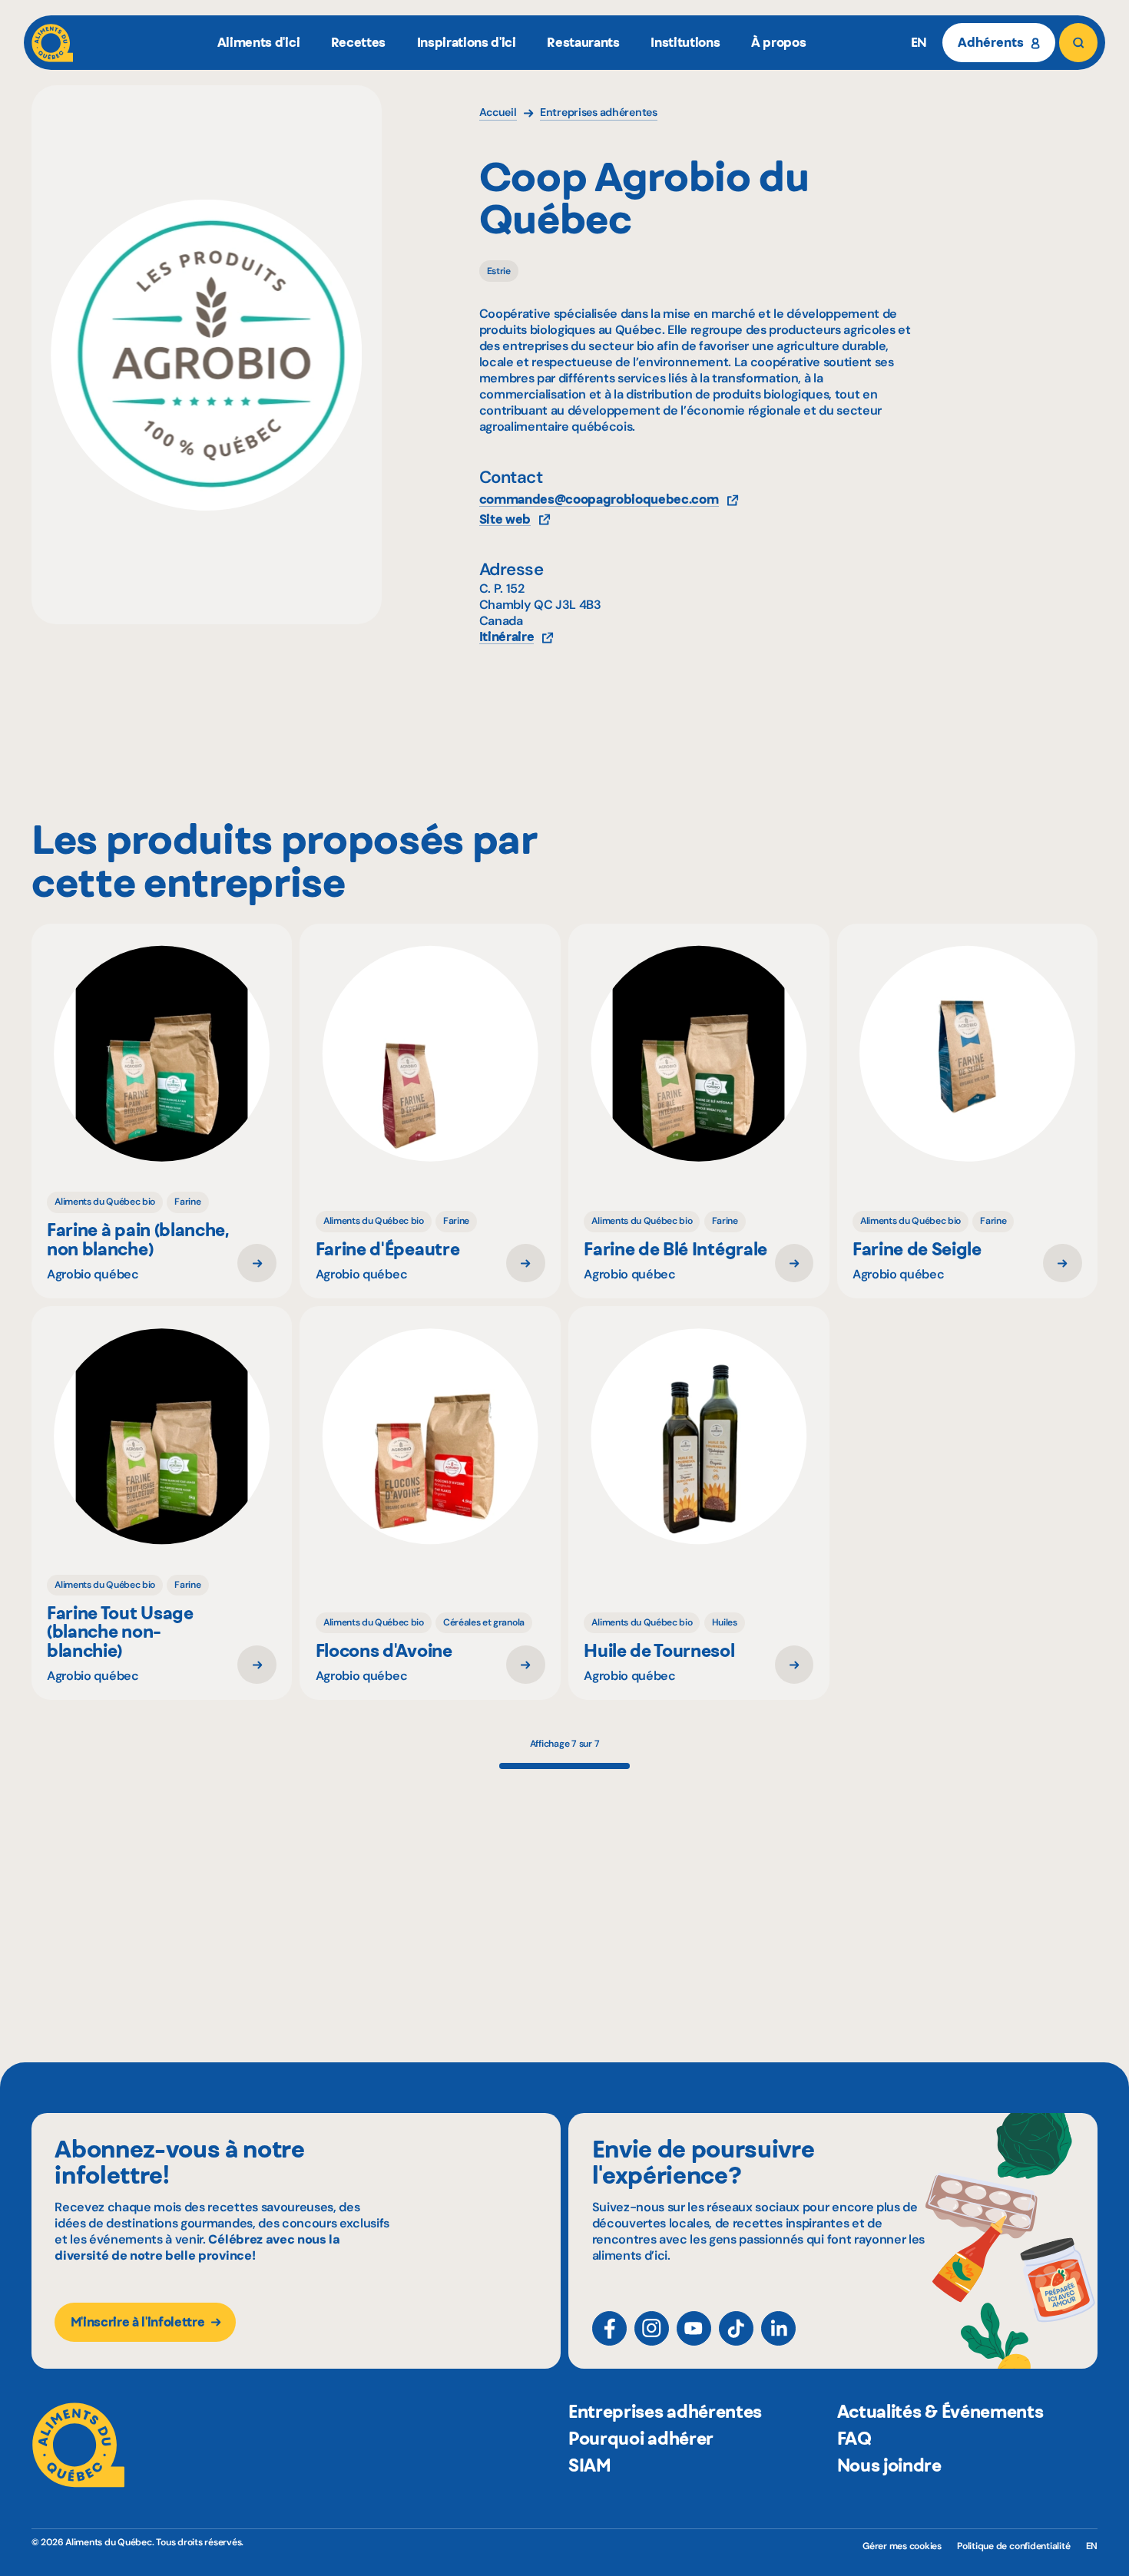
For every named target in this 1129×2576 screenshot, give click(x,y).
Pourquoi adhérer (641, 2439)
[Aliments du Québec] (53, 43)
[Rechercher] (1079, 43)
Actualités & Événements (940, 2412)
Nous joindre (889, 2465)
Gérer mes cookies (902, 2546)
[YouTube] (694, 2328)
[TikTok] (736, 2328)
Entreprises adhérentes (665, 2412)
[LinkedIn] (778, 2328)
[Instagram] (652, 2328)
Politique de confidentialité (1013, 2546)
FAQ (854, 2439)
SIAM (590, 2465)
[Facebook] (609, 2328)
